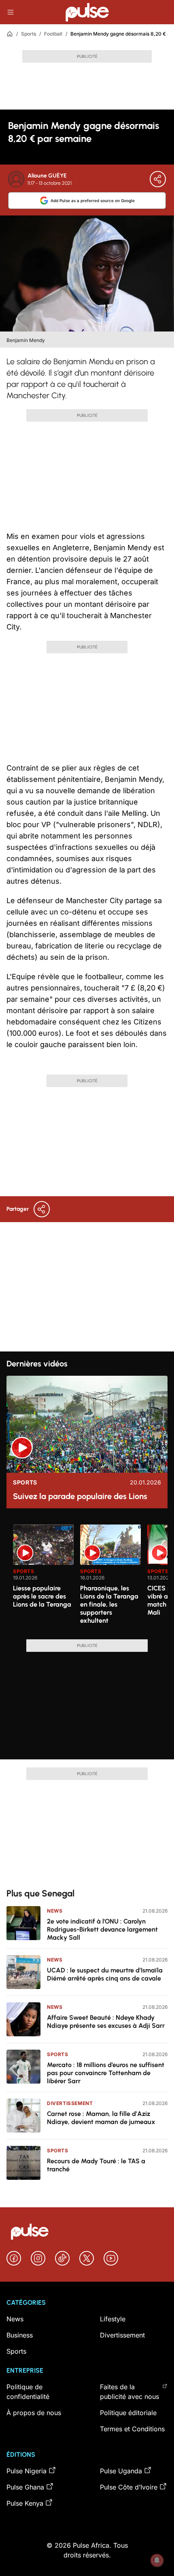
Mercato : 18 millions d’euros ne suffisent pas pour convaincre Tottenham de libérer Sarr (106, 2073)
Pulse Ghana (25, 2487)
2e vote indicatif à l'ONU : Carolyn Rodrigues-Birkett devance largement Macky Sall (102, 1929)
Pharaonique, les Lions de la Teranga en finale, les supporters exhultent (109, 1604)
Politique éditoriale (128, 2413)
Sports (29, 34)
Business (20, 2335)
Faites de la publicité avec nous (129, 2392)
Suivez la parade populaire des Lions (80, 1496)
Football (53, 34)
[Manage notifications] (157, 2560)
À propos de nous (34, 2413)
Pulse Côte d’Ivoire (129, 2487)
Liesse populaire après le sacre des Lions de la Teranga (42, 1596)
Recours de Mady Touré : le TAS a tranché (96, 2165)
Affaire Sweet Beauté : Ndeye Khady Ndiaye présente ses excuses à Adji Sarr (106, 2022)
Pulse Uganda (121, 2471)
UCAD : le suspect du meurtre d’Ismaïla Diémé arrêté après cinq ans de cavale (105, 1974)
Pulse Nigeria (27, 2471)
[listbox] (90, 1577)
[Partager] (158, 179)
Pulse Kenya (25, 2503)
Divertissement (70, 2103)
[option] (43, 1579)
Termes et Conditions (132, 2429)
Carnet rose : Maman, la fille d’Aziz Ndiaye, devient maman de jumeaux (101, 2118)
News (55, 1911)
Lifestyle (113, 2319)
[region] (87, 1577)
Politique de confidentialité (28, 2392)
